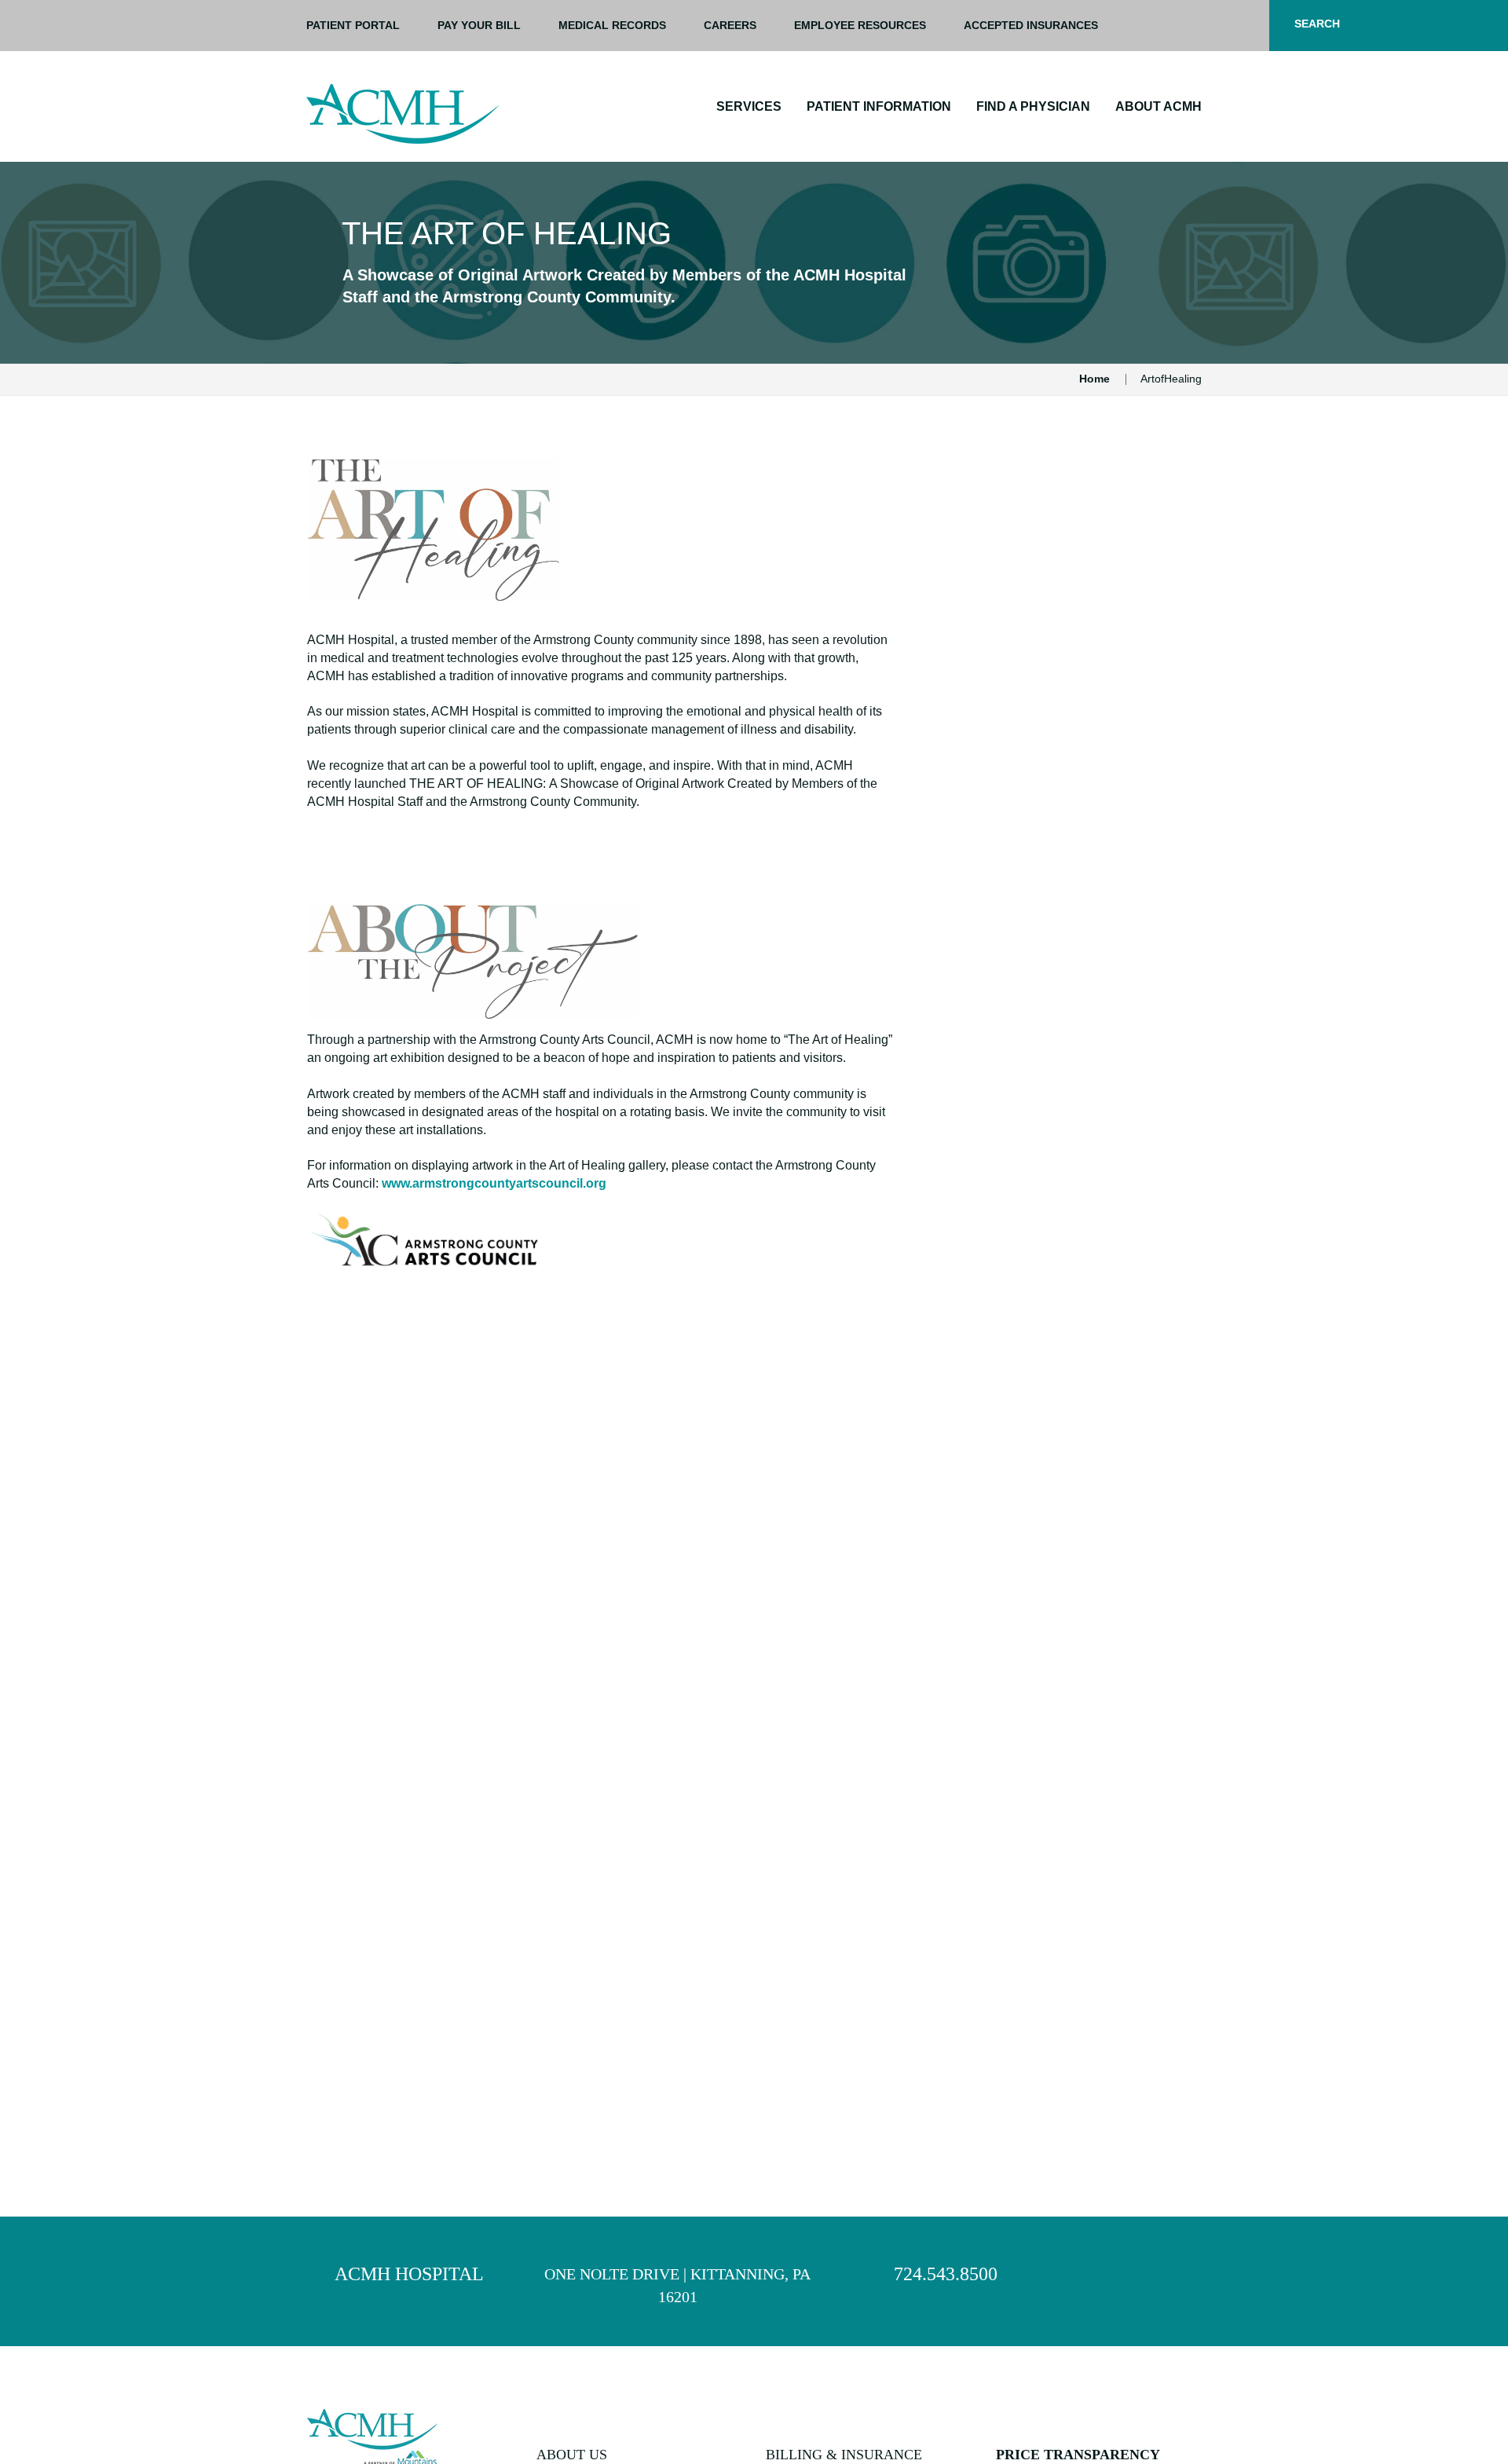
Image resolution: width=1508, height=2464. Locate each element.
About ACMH (1158, 106)
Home (1094, 379)
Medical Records (612, 25)
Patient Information (879, 106)
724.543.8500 (946, 2274)
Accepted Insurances (1031, 25)
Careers (730, 25)
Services (749, 106)
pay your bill (479, 25)
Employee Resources (860, 25)
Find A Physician (1033, 106)
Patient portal (353, 25)
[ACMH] (403, 114)
